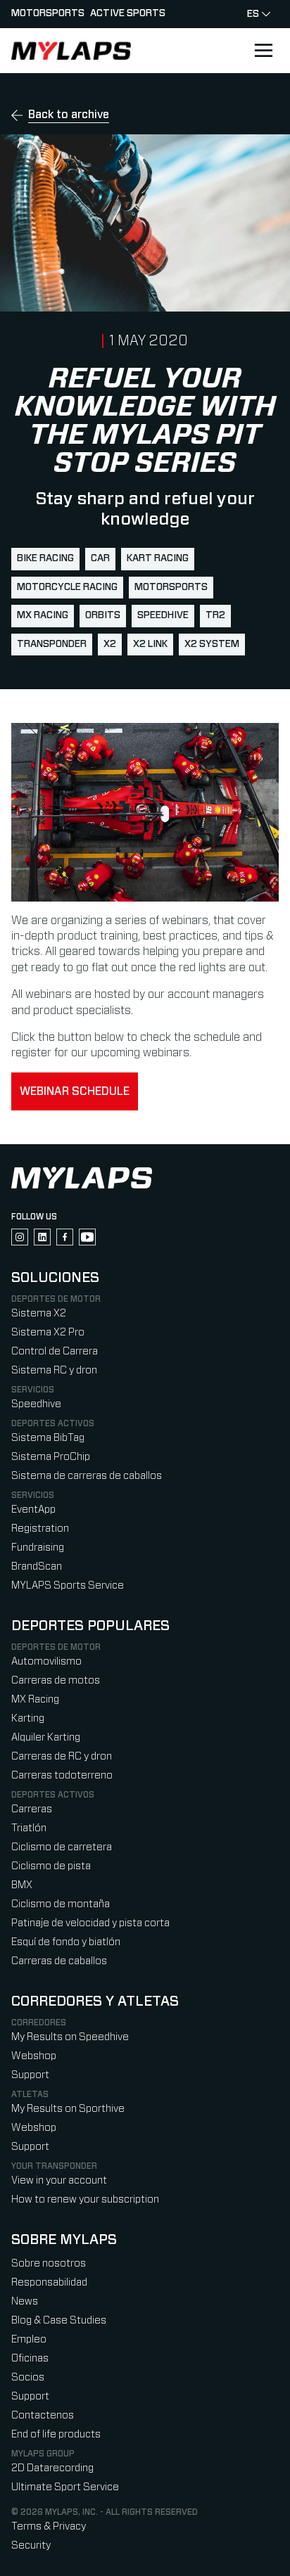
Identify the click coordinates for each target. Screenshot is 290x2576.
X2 (110, 644)
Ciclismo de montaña (61, 1904)
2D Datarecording (52, 2468)
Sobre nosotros (49, 2263)
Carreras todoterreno (62, 1775)
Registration (40, 1529)
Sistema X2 (39, 1313)
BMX (22, 1885)
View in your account (59, 2180)
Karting (28, 1718)
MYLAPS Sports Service (68, 1585)
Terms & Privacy (49, 2526)
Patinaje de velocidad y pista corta (90, 1923)
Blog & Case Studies (59, 2320)
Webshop (34, 2056)
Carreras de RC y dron (62, 1756)
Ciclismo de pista (51, 1866)
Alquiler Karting (46, 1737)
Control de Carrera (55, 1351)
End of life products (56, 2434)
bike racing (45, 558)
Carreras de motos (56, 1680)
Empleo (29, 2339)
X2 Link (150, 644)
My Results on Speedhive (70, 2037)
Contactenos (43, 2415)
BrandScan (37, 1566)
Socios (28, 2377)
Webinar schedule (75, 1091)
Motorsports (48, 13)
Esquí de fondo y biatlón (66, 1942)
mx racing (43, 615)
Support (30, 2075)
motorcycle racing (67, 587)
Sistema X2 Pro (48, 1332)
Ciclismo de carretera (62, 1847)
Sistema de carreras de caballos (87, 1476)
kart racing (158, 558)
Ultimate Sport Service (65, 2487)
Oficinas (30, 2358)
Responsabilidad (49, 2282)
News (25, 2301)
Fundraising (38, 1547)
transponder (52, 644)
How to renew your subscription (85, 2199)
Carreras (32, 1809)
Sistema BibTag (48, 1438)
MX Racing (35, 1699)
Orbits (103, 615)
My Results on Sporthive (68, 2109)
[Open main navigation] (263, 51)
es (253, 14)
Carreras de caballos (59, 1961)
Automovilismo (46, 1661)
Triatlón (29, 1828)
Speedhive (163, 615)
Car (100, 558)
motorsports (171, 587)
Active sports (128, 13)
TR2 (215, 615)
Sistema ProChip (51, 1457)
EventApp (33, 1510)
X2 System (212, 644)
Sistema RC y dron (54, 1370)
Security (31, 2545)
